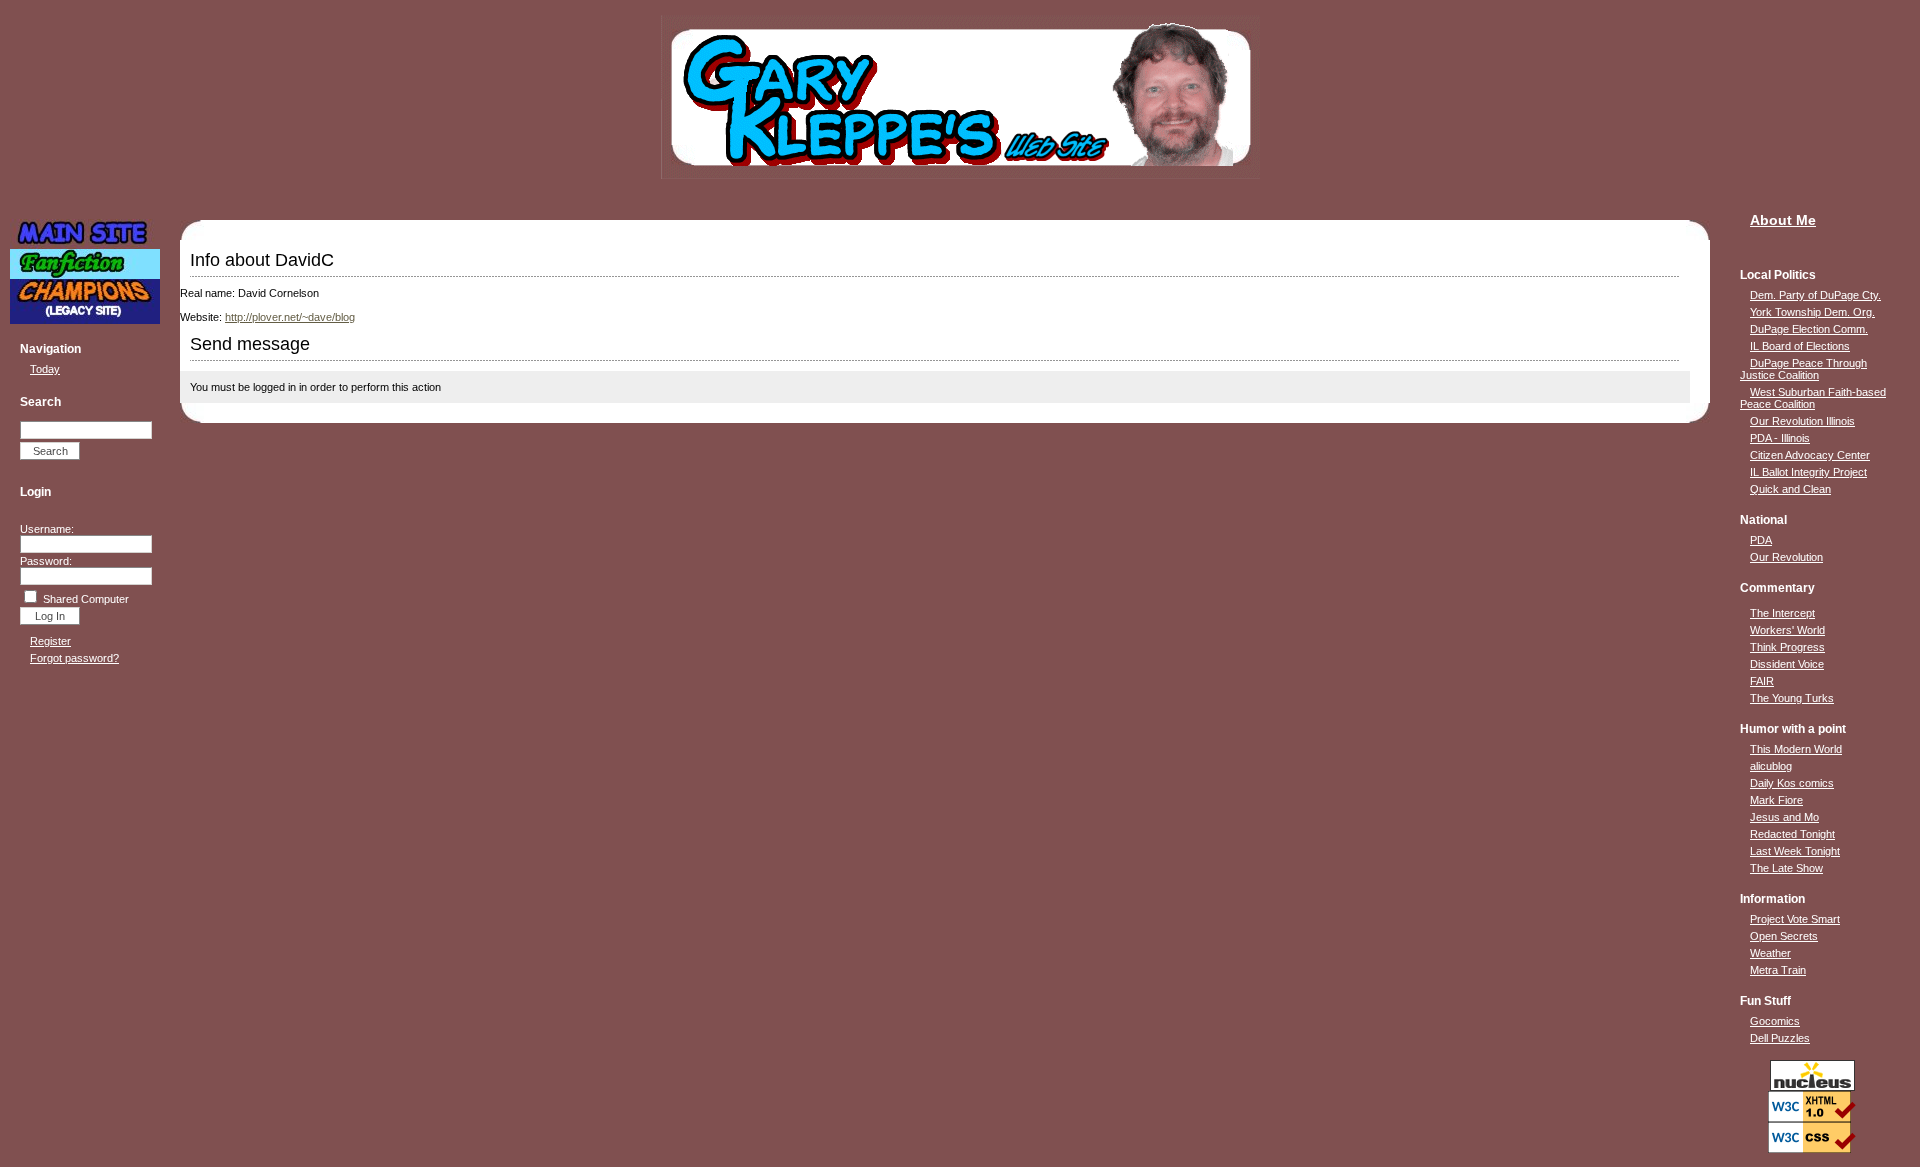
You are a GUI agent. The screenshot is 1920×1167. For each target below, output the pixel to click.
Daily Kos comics (1792, 783)
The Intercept (1782, 613)
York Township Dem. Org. (1812, 312)
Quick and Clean (1790, 489)
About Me (1783, 220)
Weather (1770, 953)
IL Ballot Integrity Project (1808, 472)
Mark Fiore (1776, 800)
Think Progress (1787, 647)
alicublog (1771, 766)
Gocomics (1775, 1021)
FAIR (1762, 681)
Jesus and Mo (1784, 817)
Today (45, 369)
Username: (47, 529)
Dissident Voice (1787, 664)
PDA (1761, 540)
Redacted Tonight (1792, 834)
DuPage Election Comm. (1809, 329)
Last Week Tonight (1795, 851)
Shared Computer (86, 599)
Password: (46, 561)
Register (50, 641)
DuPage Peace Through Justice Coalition (1803, 369)
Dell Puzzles (1780, 1038)
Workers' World (1787, 630)
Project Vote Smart (1795, 919)
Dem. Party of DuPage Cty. (1815, 295)
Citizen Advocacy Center (1810, 455)
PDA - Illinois (1780, 438)
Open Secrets (1784, 936)
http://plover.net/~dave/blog (290, 317)
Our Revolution (1786, 557)
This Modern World (1796, 749)
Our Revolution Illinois (1802, 421)
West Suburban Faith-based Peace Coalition (1813, 398)
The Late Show (1786, 868)
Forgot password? (74, 658)
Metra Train (1778, 970)
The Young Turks (1792, 698)
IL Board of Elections (1800, 346)
